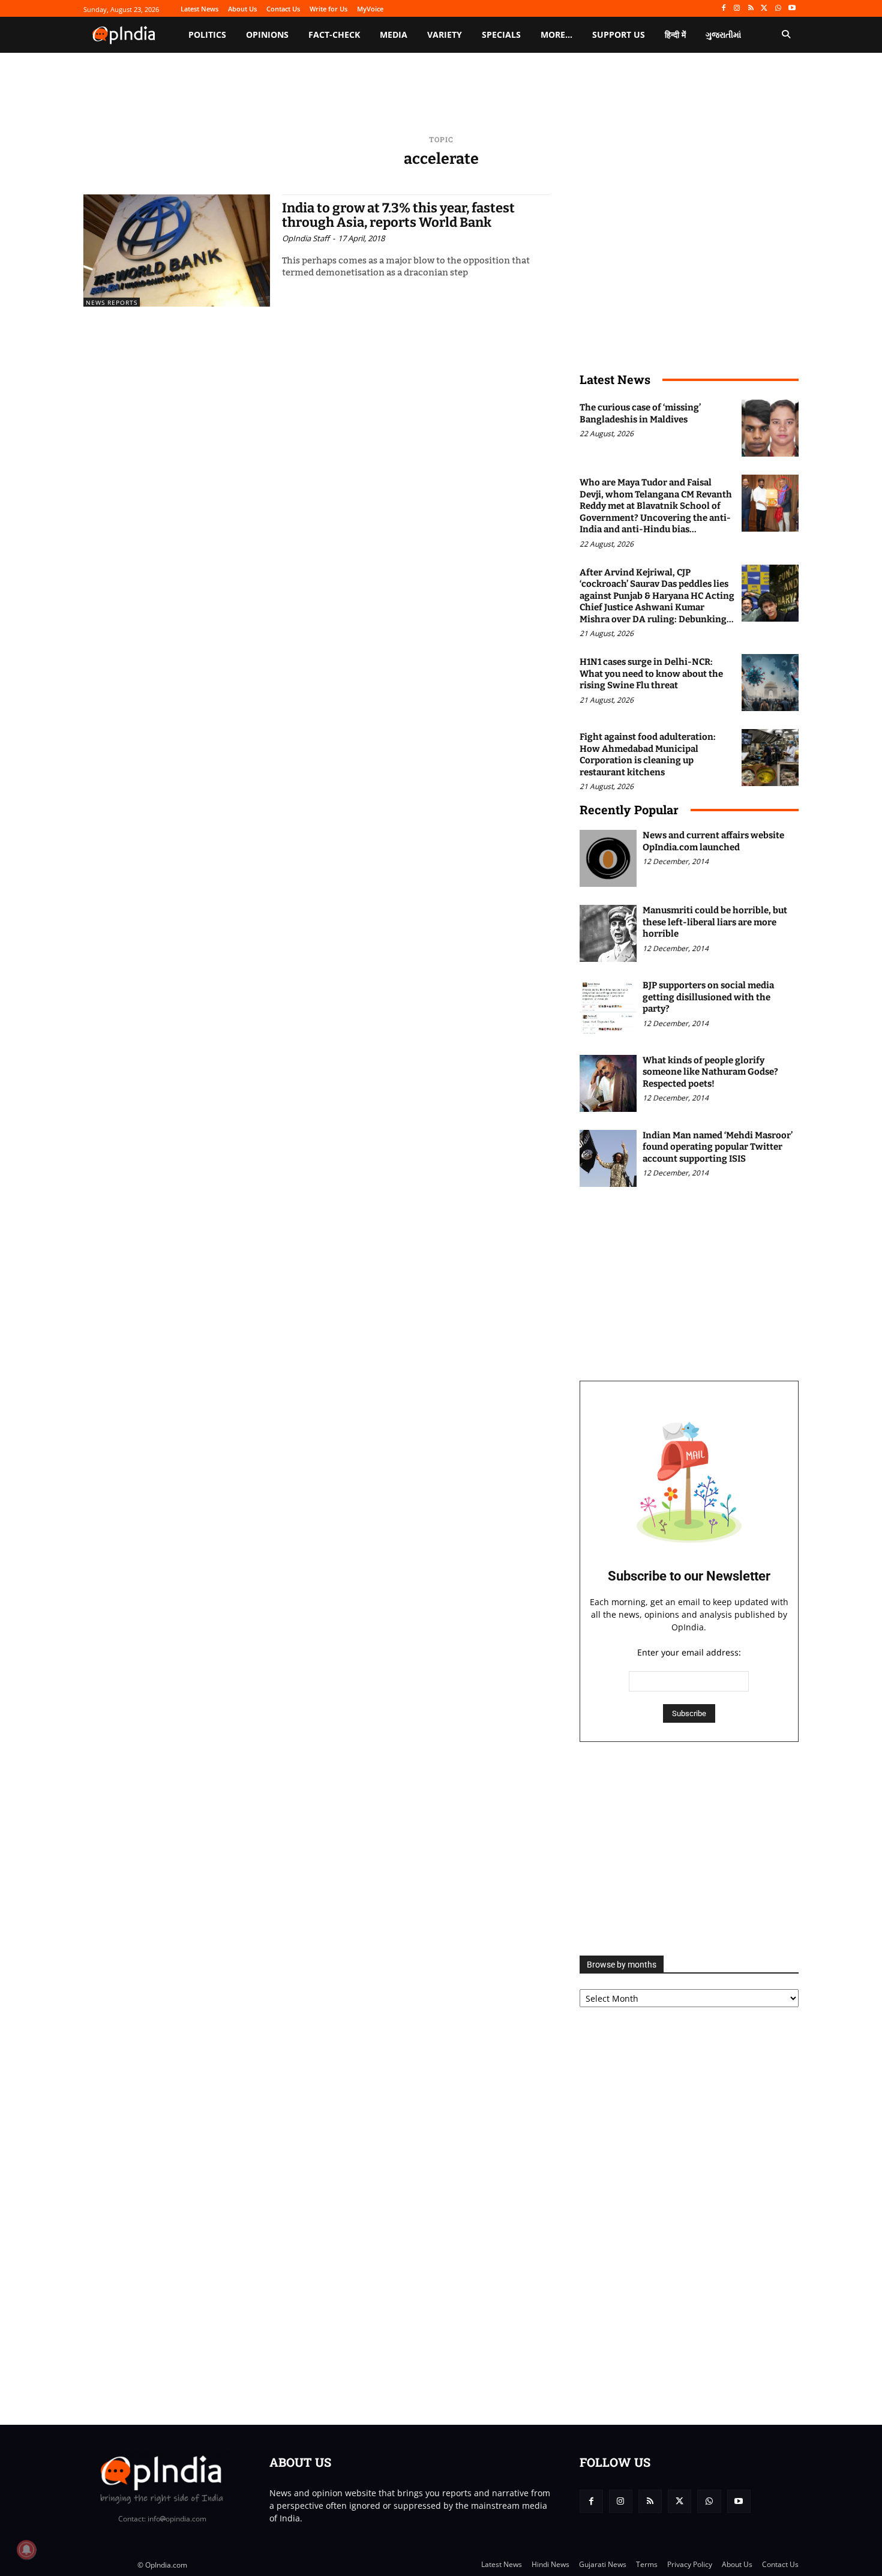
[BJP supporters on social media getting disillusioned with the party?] (608, 1008)
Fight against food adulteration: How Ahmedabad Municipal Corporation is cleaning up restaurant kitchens (648, 755)
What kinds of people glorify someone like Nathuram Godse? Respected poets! (710, 1072)
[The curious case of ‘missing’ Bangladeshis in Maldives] (770, 428)
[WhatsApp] (778, 9)
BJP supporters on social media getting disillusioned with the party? (708, 997)
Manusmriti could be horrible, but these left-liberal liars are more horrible (715, 922)
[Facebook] (723, 9)
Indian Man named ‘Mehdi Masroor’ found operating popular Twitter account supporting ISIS (718, 1147)
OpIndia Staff (306, 238)
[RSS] (751, 9)
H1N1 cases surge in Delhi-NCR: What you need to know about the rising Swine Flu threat (651, 674)
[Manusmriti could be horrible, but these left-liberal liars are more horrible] (608, 933)
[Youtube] (792, 9)
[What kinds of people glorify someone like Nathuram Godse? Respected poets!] (608, 1083)
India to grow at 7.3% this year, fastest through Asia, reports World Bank (398, 215)
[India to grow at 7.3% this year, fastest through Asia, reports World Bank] (177, 251)
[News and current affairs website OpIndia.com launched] (608, 858)
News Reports (112, 302)
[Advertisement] (689, 1849)
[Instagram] (737, 9)
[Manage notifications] (26, 2550)
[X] (765, 9)
